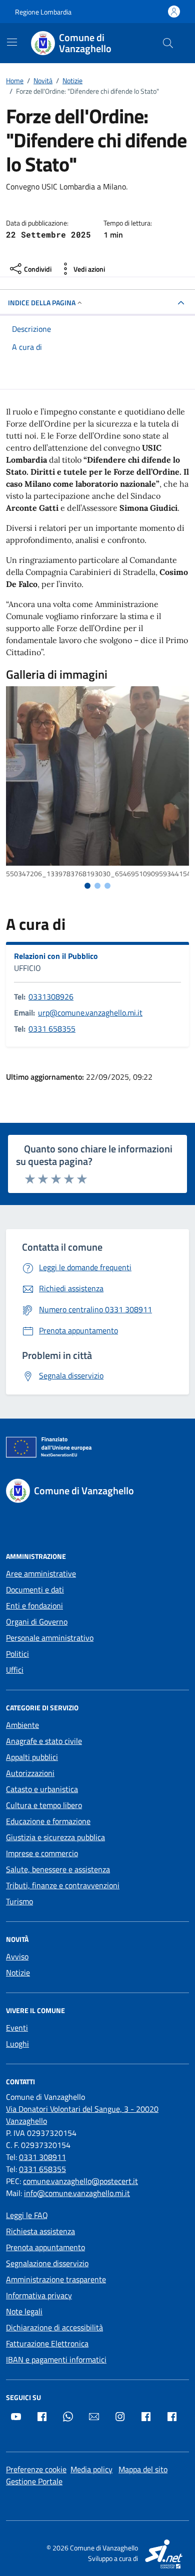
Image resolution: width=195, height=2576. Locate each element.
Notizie (18, 1972)
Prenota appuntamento (45, 2247)
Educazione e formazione (48, 1821)
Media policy (91, 2469)
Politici (17, 1654)
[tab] (87, 886)
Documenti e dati (35, 1590)
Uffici (15, 1670)
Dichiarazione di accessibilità (54, 2327)
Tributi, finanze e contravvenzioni (63, 1885)
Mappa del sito (143, 2469)
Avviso (17, 1956)
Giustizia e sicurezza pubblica (55, 1837)
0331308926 (51, 997)
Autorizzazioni (30, 1773)
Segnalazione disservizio (47, 2263)
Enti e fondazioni (34, 1606)
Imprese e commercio (42, 1853)
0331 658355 (52, 1029)
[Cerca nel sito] (168, 43)
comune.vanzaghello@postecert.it (80, 2181)
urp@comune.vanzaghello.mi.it (90, 1013)
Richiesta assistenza (40, 2231)
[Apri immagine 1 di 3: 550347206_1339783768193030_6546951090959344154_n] (97, 776)
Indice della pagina (42, 303)
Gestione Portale (34, 2481)
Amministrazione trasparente (56, 2279)
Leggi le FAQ (27, 2215)
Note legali (24, 2311)
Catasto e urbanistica (42, 1789)
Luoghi (17, 2044)
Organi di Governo (37, 1622)
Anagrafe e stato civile (44, 1741)
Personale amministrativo (50, 1638)
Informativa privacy (39, 2295)
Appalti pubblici (32, 1757)
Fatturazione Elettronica (47, 2343)
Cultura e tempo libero (44, 1805)
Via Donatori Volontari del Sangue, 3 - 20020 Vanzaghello (82, 2115)
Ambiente (22, 1725)
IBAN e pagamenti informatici (56, 2359)
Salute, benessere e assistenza (58, 1869)
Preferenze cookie (36, 2469)
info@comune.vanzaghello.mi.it (77, 2193)
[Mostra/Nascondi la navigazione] (12, 42)
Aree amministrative (41, 1573)
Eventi (17, 2028)
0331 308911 (42, 2157)
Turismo (19, 1901)
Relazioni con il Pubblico (56, 956)
